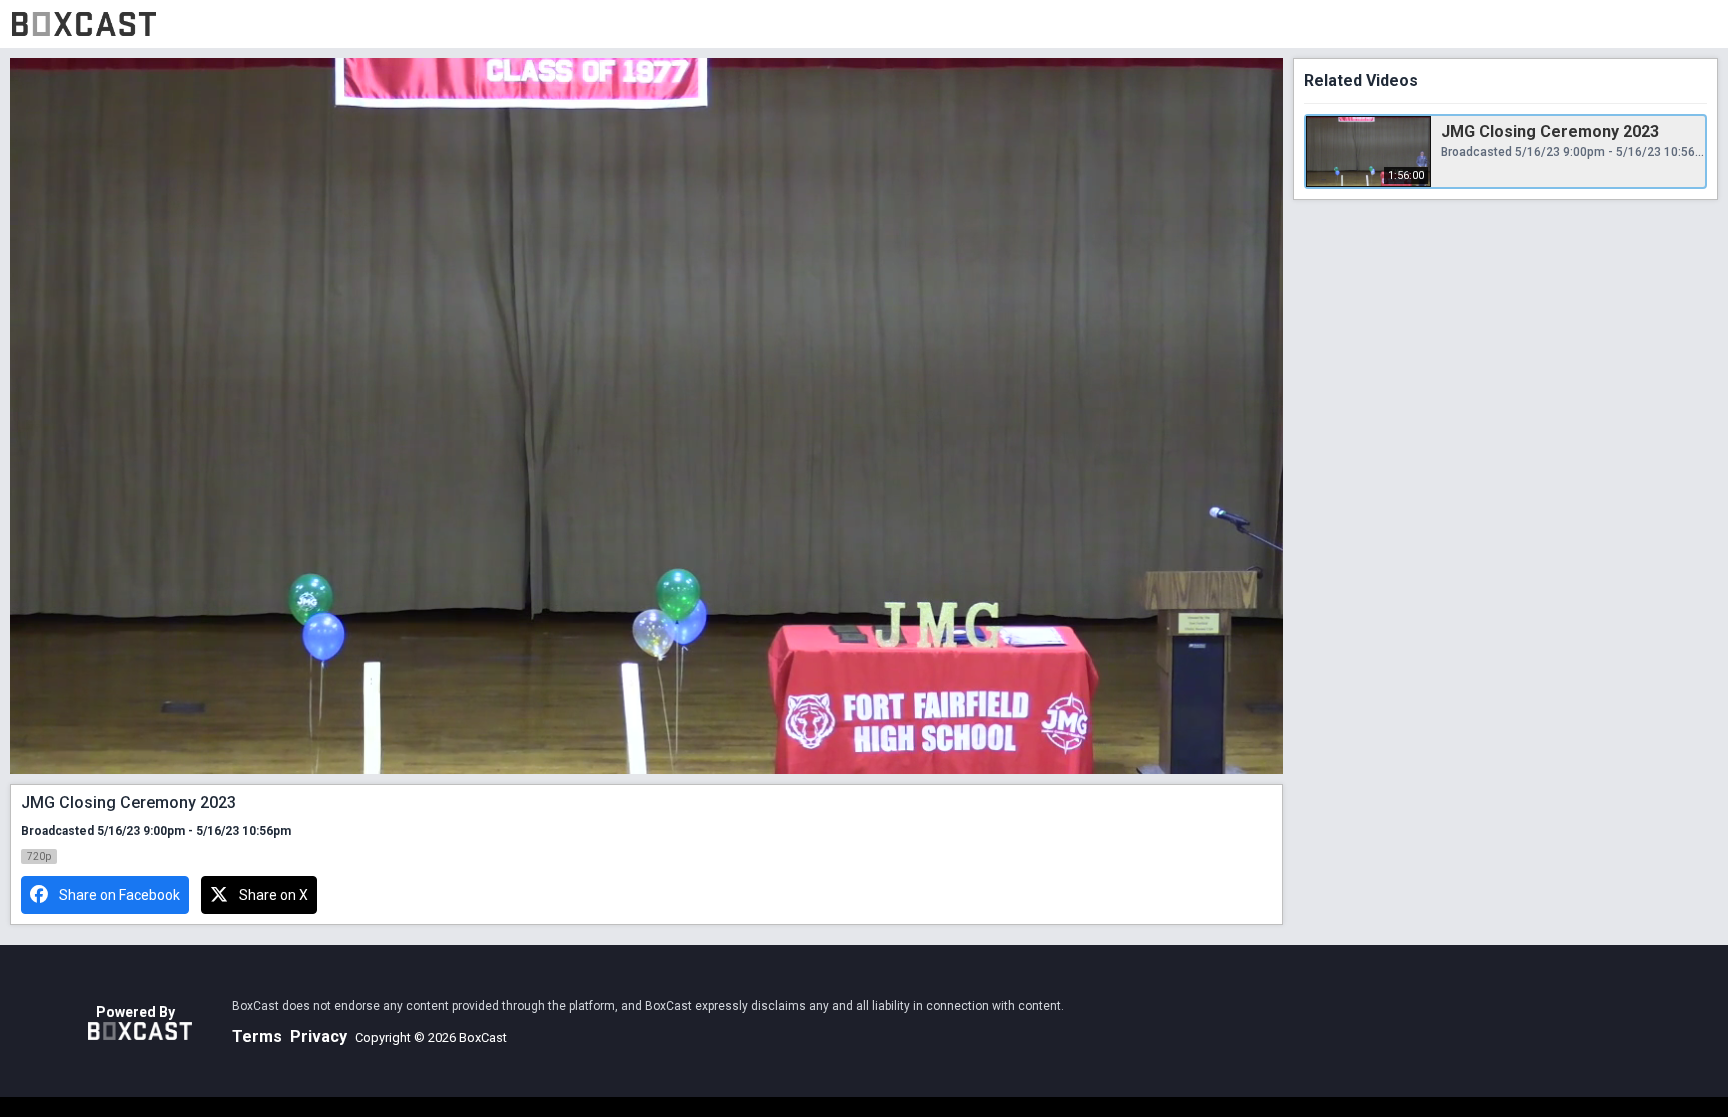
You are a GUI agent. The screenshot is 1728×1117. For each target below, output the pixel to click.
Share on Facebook (119, 895)
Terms (257, 1036)
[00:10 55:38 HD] (646, 416)
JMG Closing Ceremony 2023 (1550, 131)
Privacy (318, 1036)
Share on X (273, 895)
